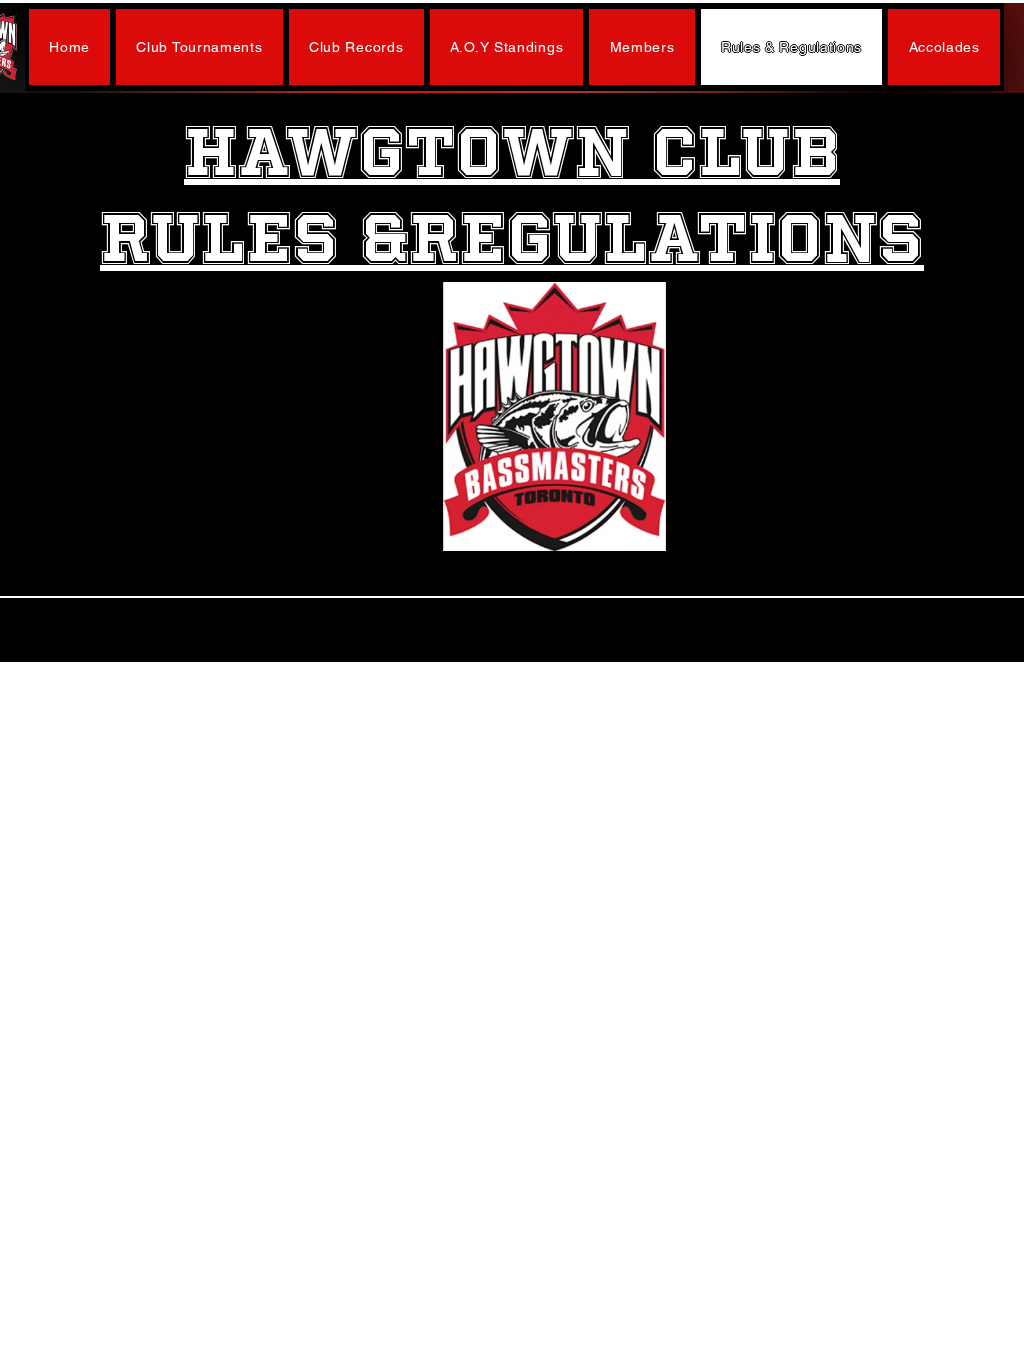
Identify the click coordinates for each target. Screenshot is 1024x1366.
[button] (199, 47)
